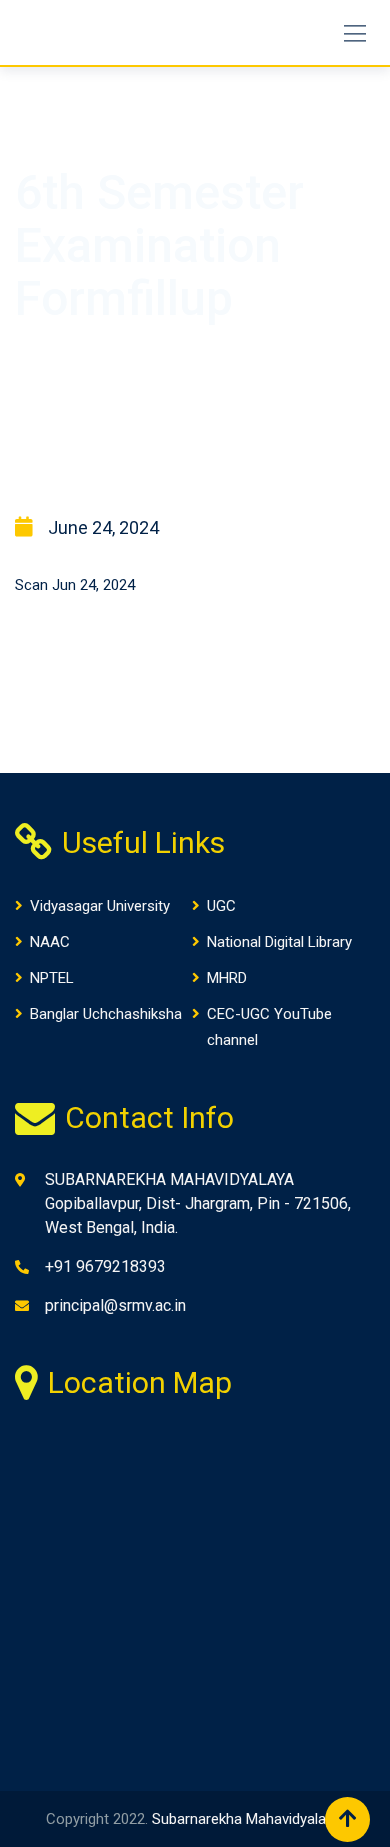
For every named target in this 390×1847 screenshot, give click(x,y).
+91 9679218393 (105, 1266)
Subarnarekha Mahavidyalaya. (248, 1819)
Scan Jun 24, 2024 (75, 585)
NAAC (50, 942)
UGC (221, 906)
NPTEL (52, 978)
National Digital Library (279, 942)
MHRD (227, 978)
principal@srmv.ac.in (115, 1305)
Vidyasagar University (100, 906)
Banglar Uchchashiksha (106, 1014)
